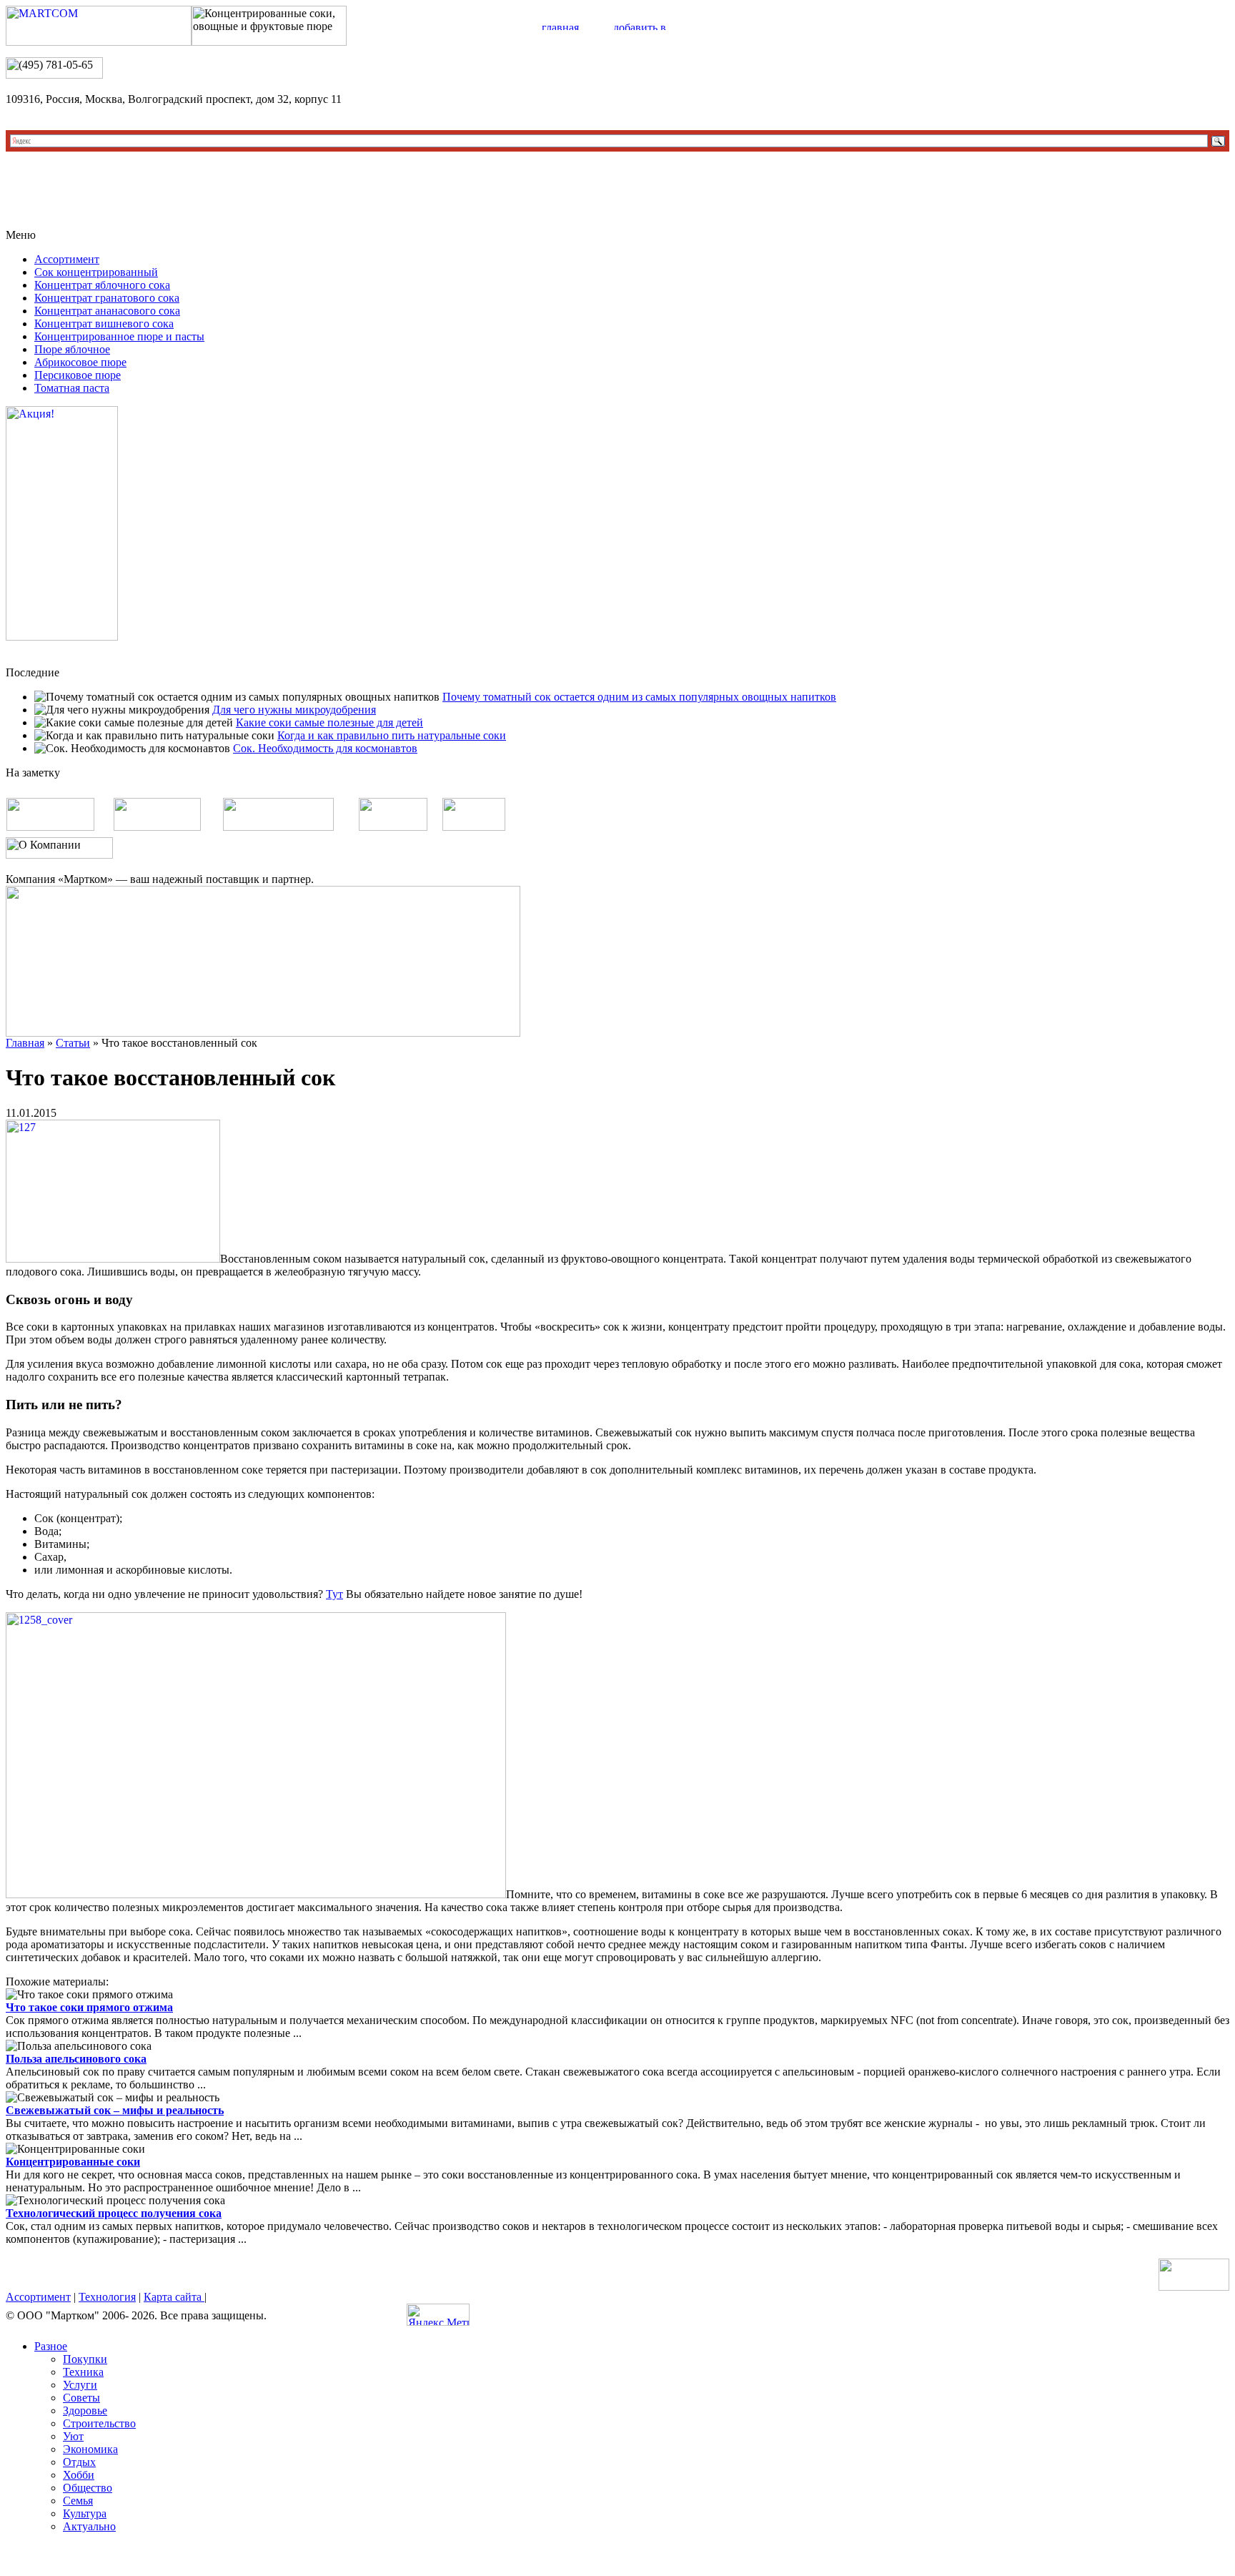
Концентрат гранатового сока (107, 298)
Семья (78, 2501)
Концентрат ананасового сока (107, 311)
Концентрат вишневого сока (104, 324)
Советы (81, 2398)
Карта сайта (174, 2297)
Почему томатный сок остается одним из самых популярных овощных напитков (639, 697)
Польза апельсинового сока (76, 2059)
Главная (25, 1043)
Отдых (79, 2462)
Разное (51, 2346)
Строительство (99, 2423)
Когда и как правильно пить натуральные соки (392, 735)
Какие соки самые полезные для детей (329, 722)
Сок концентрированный (96, 272)
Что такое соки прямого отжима (89, 2007)
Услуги (80, 2385)
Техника (83, 2372)
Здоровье (85, 2410)
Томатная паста (72, 388)
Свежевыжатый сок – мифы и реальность (115, 2110)
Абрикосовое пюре (80, 362)
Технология (107, 2297)
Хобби (79, 2475)
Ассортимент (67, 259)
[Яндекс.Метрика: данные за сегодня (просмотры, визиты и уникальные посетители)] (438, 2315)
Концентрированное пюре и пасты (119, 336)
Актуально (89, 2526)
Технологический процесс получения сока (114, 2213)
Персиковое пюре (78, 375)
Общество (88, 2488)
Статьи (73, 1043)
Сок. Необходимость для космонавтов (325, 748)
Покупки (85, 2359)
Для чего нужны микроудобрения (294, 710)
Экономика (90, 2449)
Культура (85, 2513)
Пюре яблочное (72, 349)
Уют (73, 2436)
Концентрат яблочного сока (102, 285)
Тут (334, 1594)
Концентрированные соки (73, 2162)
